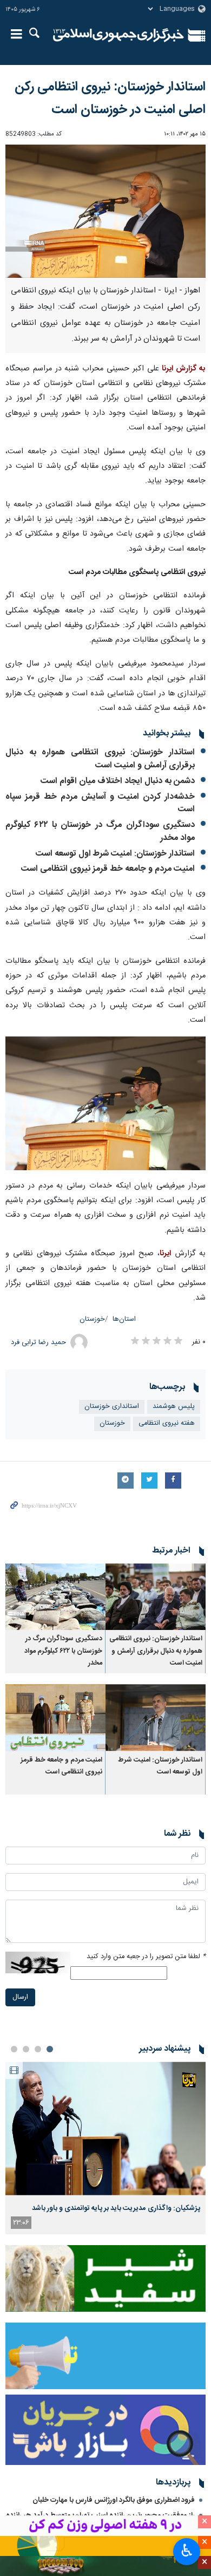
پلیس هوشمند (174, 1407)
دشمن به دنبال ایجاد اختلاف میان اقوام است (118, 781)
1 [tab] (50, 2049)
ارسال (20, 1997)
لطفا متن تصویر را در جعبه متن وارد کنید (146, 1957)
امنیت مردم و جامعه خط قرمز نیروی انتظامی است (108, 869)
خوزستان (92, 1319)
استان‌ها (124, 1319)
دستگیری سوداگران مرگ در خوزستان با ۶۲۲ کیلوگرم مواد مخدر (100, 832)
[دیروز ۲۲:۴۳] (105, 2128)
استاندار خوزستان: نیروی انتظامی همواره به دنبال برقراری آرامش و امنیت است (100, 759)
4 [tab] (14, 2049)
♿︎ (187, 2551)
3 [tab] (26, 2049)
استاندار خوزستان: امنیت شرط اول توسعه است (115, 854)
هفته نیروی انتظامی (167, 1423)
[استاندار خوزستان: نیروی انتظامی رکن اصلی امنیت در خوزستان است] (105, 211)
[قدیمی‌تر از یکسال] (156, 1597)
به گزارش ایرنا (184, 369)
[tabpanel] (105, 2148)
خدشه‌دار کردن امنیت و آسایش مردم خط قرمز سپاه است (100, 803)
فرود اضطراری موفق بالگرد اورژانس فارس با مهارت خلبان (114, 2500)
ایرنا (118, 35)
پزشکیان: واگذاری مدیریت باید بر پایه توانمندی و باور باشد (116, 2208)
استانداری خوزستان (112, 1407)
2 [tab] (38, 2049)
